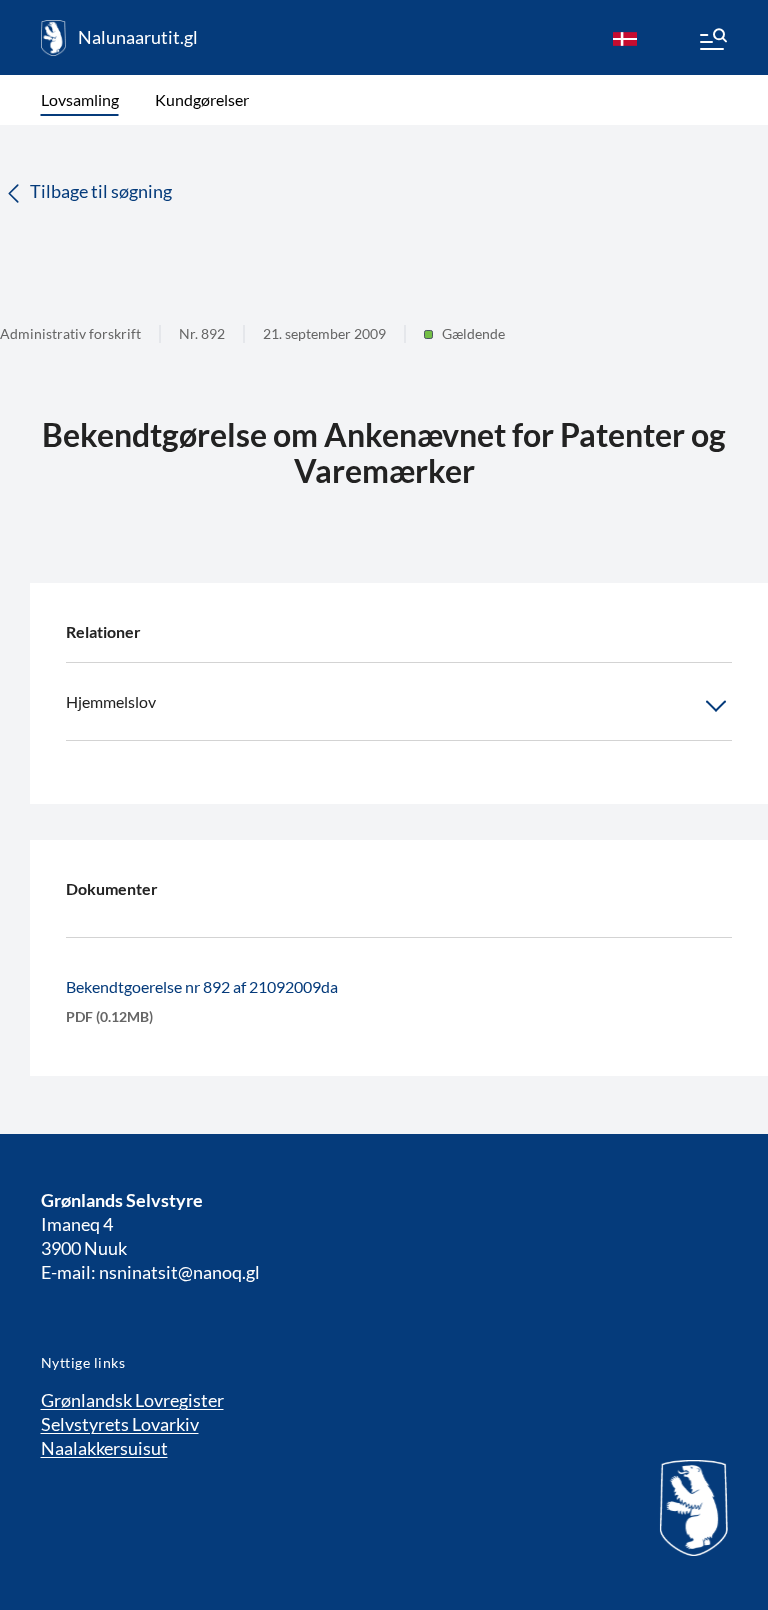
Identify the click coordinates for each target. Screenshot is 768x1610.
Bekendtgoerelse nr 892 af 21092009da (202, 986)
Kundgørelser (202, 99)
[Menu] (712, 42)
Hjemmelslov (111, 701)
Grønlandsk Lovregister (132, 1400)
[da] (625, 38)
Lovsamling (80, 99)
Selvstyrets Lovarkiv (120, 1424)
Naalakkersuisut (104, 1448)
